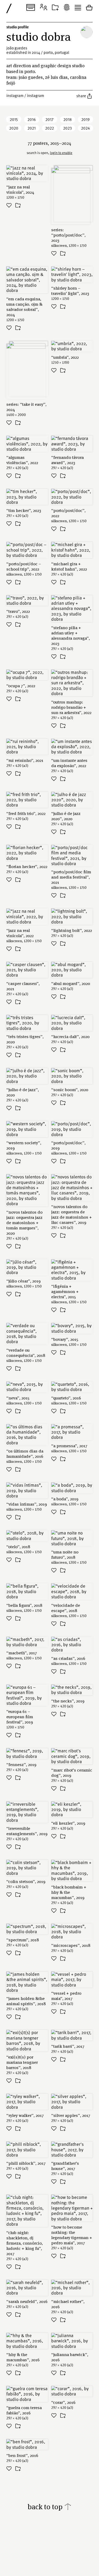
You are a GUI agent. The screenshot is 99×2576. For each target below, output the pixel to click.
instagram (15, 95)
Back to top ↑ (49, 2506)
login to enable (61, 153)
